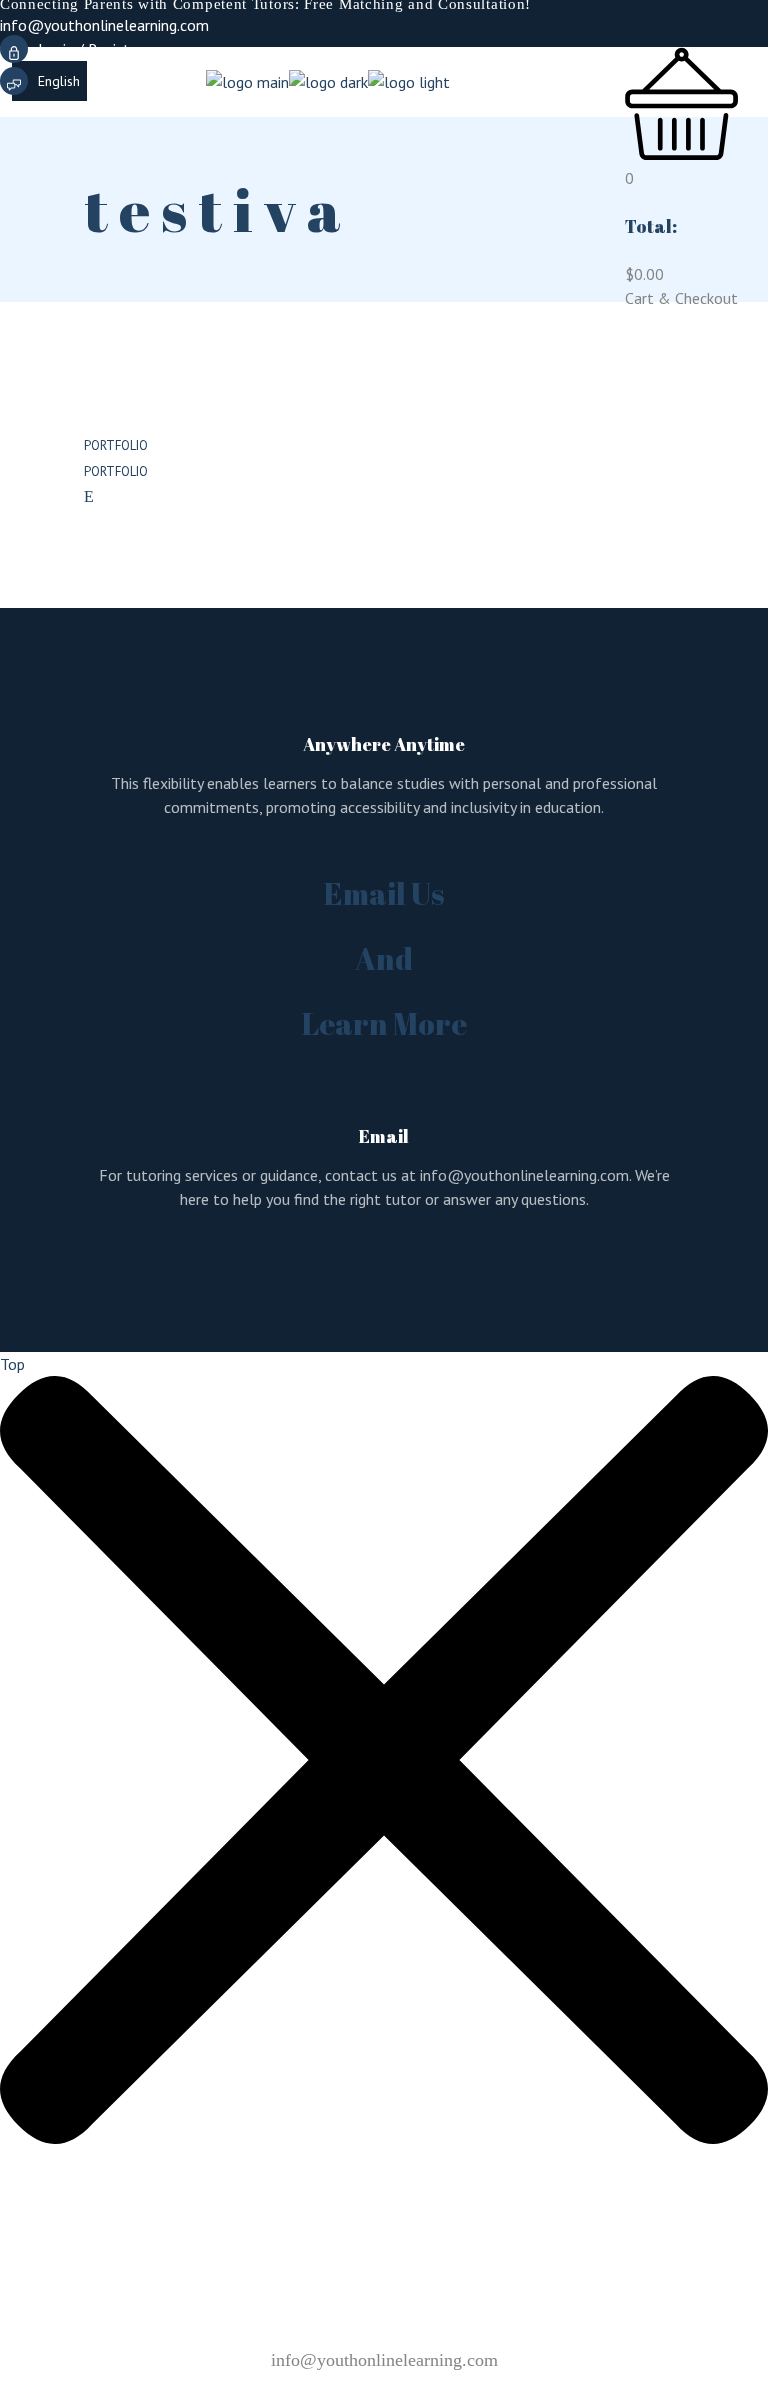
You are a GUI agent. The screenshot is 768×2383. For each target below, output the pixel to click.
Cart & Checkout (681, 298)
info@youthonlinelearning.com (104, 25)
